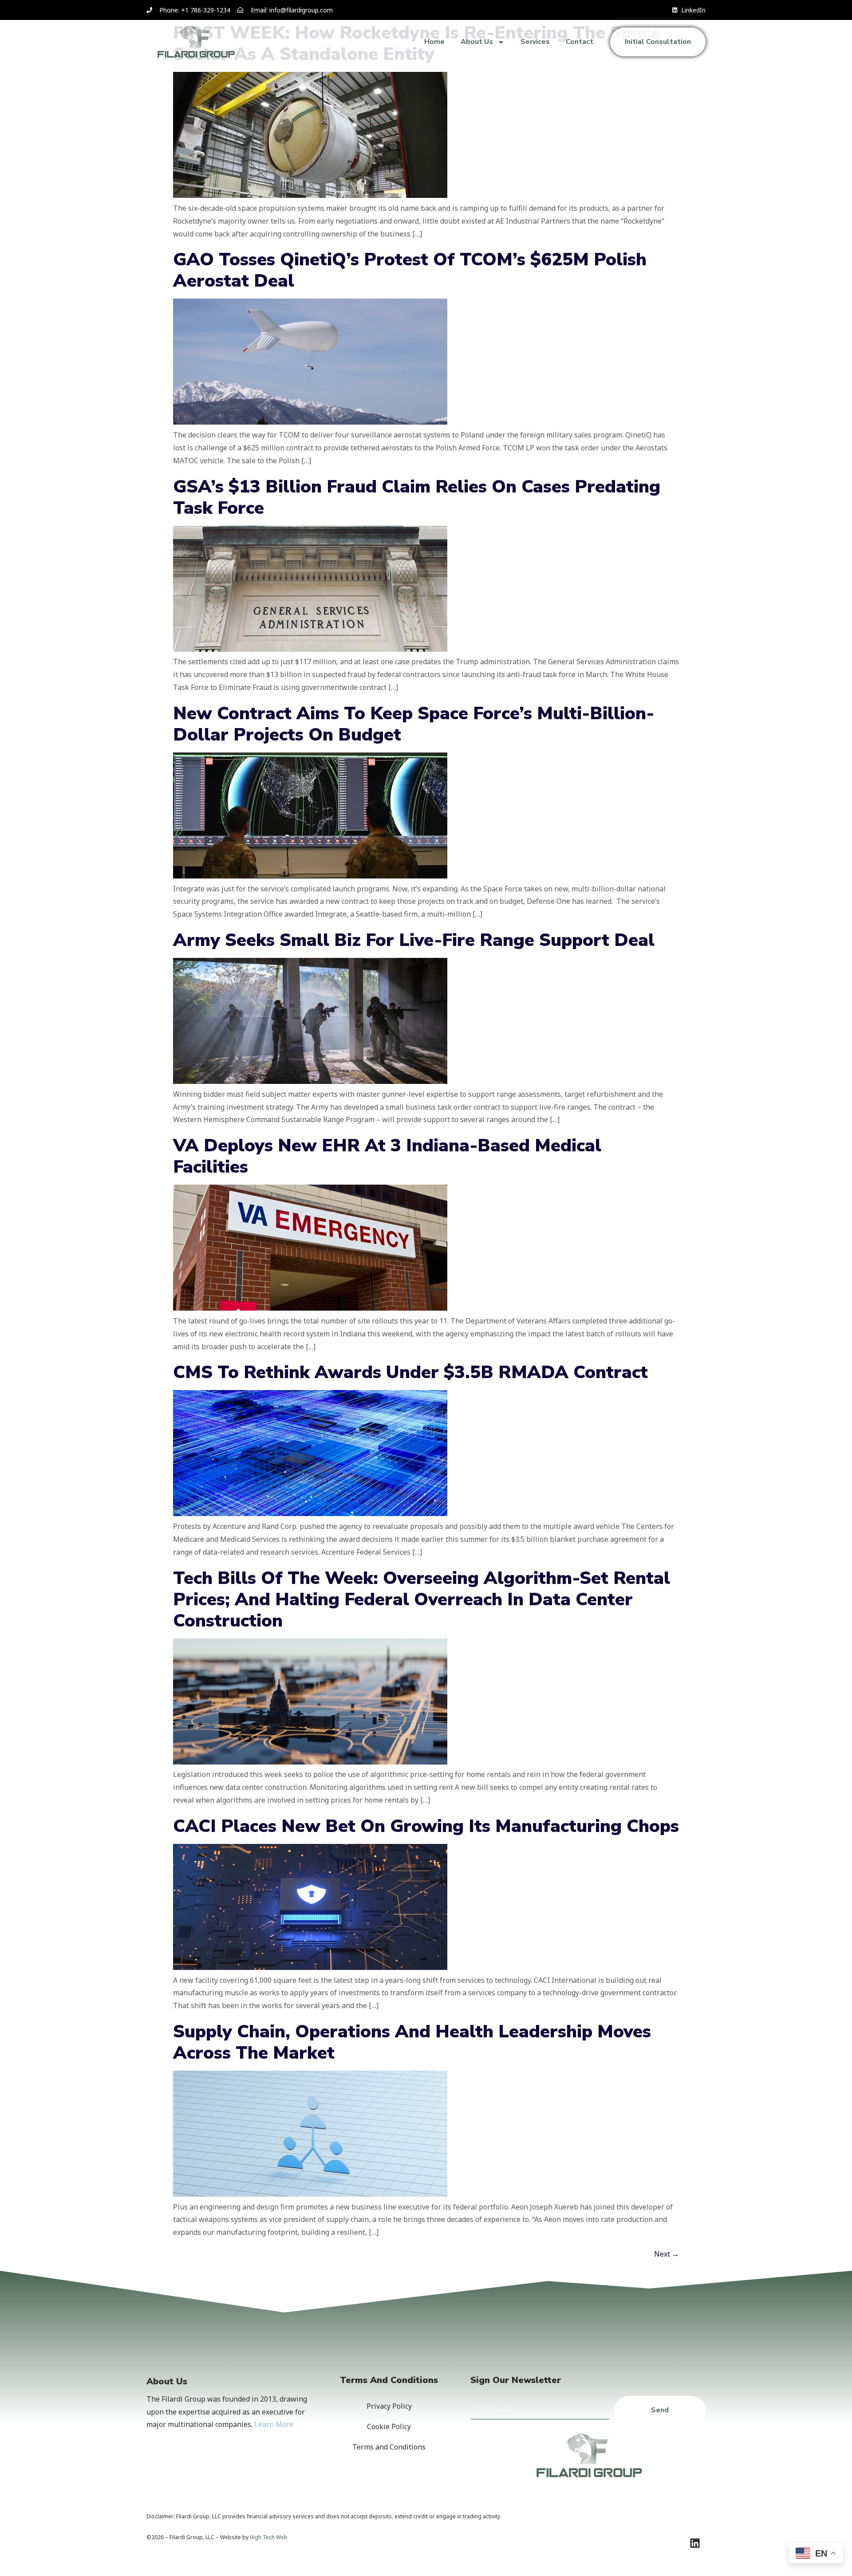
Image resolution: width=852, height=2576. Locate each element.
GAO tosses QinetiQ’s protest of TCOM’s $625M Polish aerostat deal (410, 270)
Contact (580, 42)
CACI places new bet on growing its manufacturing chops (426, 1826)
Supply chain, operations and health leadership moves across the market (412, 2042)
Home (434, 42)
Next (667, 2254)
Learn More (274, 2424)
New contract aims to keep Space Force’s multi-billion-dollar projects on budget (414, 724)
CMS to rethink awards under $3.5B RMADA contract (410, 1372)
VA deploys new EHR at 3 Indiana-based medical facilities (387, 1156)
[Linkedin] (695, 2543)
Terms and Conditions (389, 2447)
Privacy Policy (389, 2406)
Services (535, 42)
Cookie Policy (389, 2426)
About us (477, 42)
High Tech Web (269, 2537)
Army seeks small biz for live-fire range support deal (414, 940)
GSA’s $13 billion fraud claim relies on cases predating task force (417, 497)
